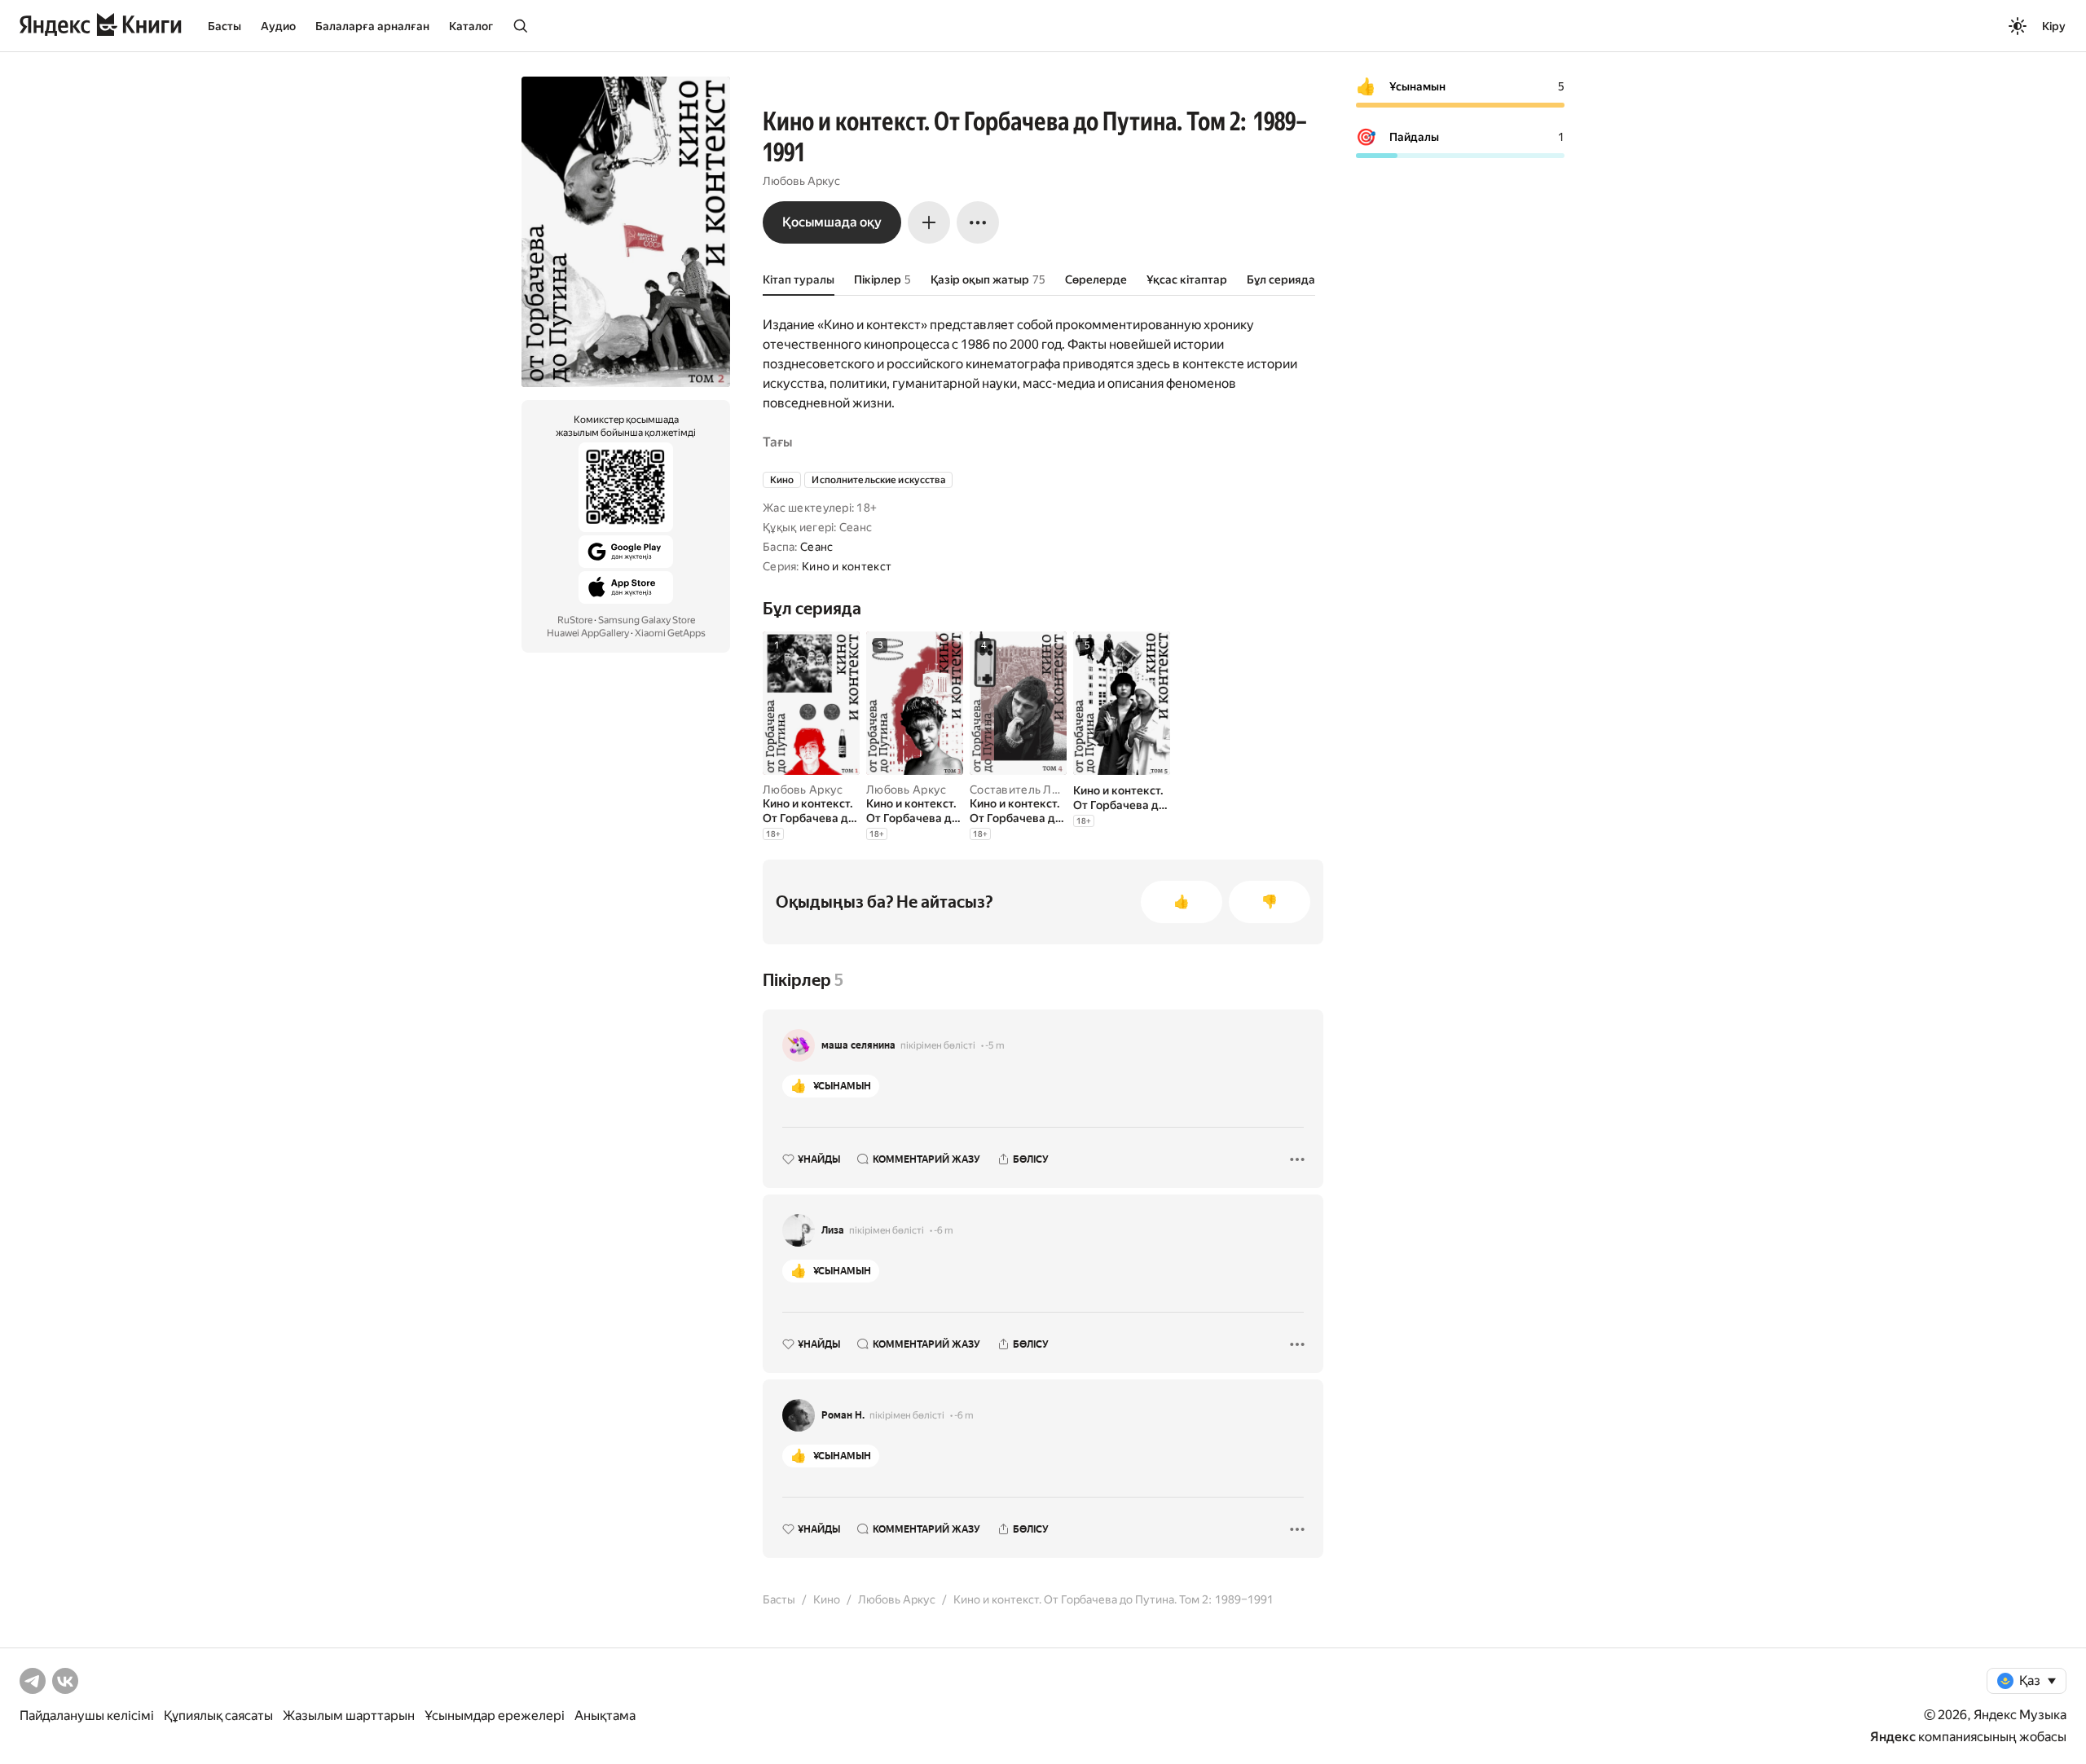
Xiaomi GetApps (670, 633)
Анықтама (605, 1716)
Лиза (833, 1230)
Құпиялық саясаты (218, 1716)
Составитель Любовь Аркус (1047, 790)
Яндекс (1893, 1737)
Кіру (2054, 26)
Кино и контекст (847, 566)
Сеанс (816, 547)
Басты (224, 26)
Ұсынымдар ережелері (495, 1716)
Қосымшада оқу (832, 222)
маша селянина (858, 1045)
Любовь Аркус (801, 181)
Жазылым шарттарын (349, 1716)
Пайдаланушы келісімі (87, 1716)
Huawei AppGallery (588, 633)
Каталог (471, 26)
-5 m (995, 1045)
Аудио (278, 26)
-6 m (944, 1230)
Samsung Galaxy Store (647, 620)
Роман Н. (843, 1415)
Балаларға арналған (372, 26)
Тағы (777, 442)
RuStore (575, 620)
